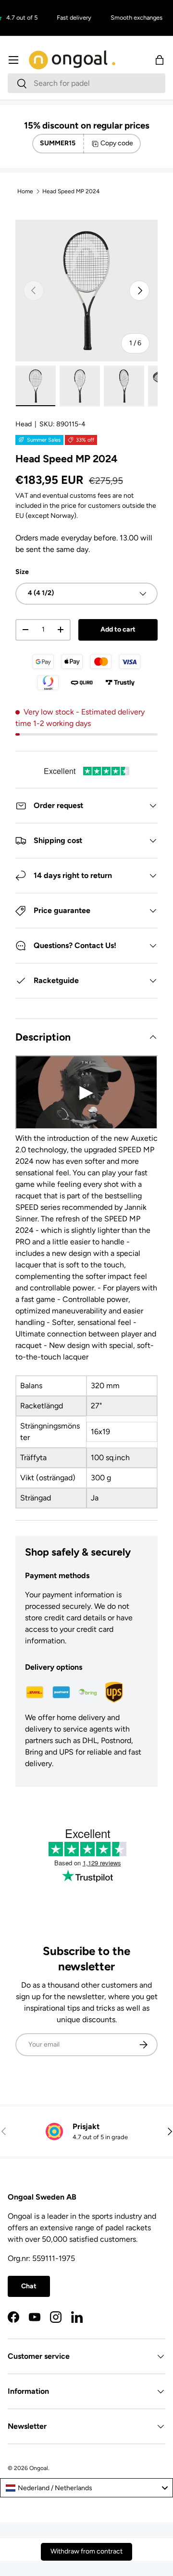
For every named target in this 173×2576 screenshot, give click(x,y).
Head (24, 424)
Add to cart (118, 629)
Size (22, 572)
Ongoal (39, 2468)
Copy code (117, 143)
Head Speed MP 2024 (71, 191)
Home (25, 191)
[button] (160, 60)
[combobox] (86, 83)
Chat (29, 2286)
